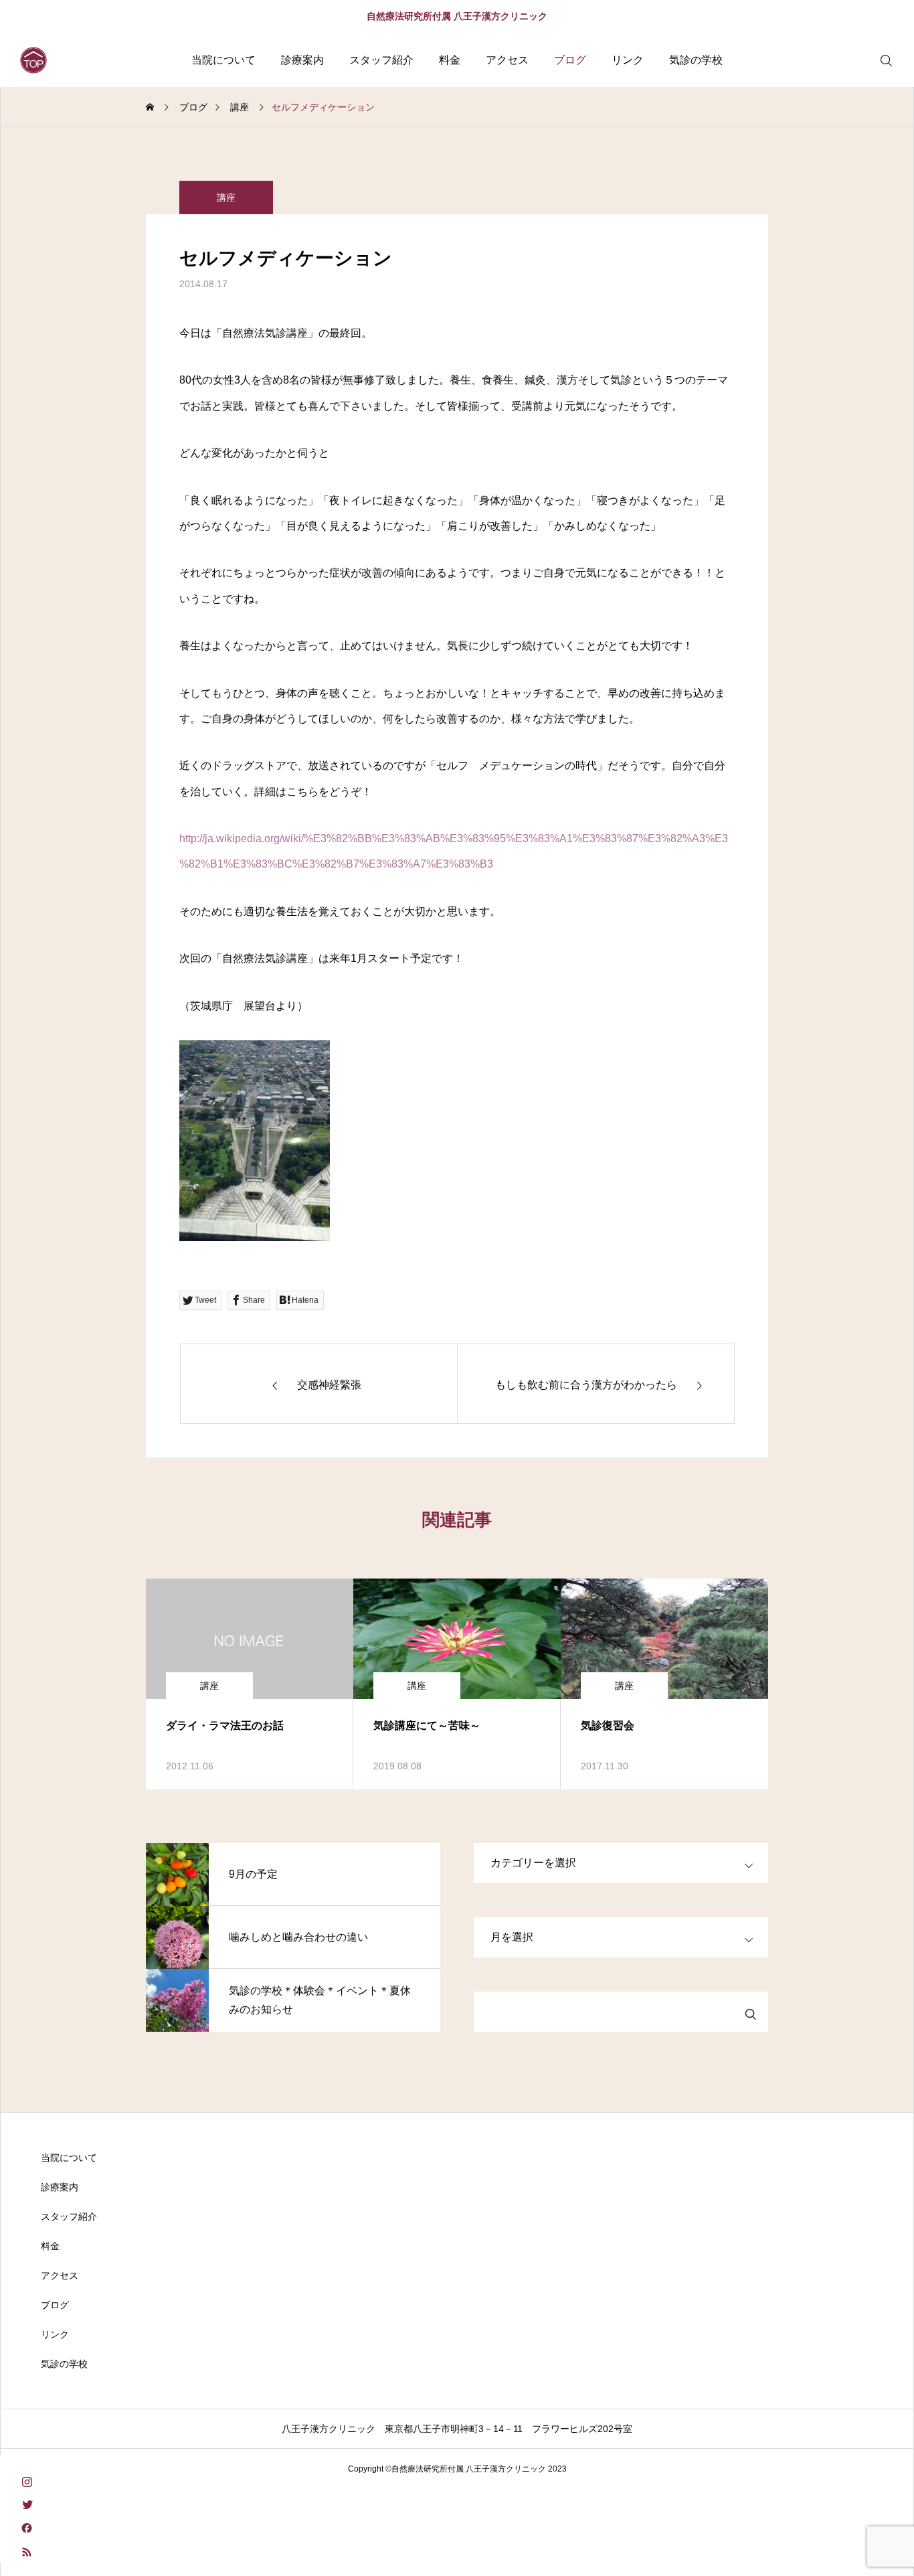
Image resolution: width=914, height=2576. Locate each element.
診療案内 (302, 60)
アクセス (507, 60)
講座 (226, 197)
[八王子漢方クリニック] (33, 60)
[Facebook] (27, 2527)
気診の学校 (696, 60)
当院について (223, 60)
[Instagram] (27, 2481)
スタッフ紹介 (381, 60)
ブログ (570, 60)
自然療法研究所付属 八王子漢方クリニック (457, 16)
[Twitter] (27, 2504)
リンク (628, 60)
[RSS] (27, 2551)
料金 (450, 60)
